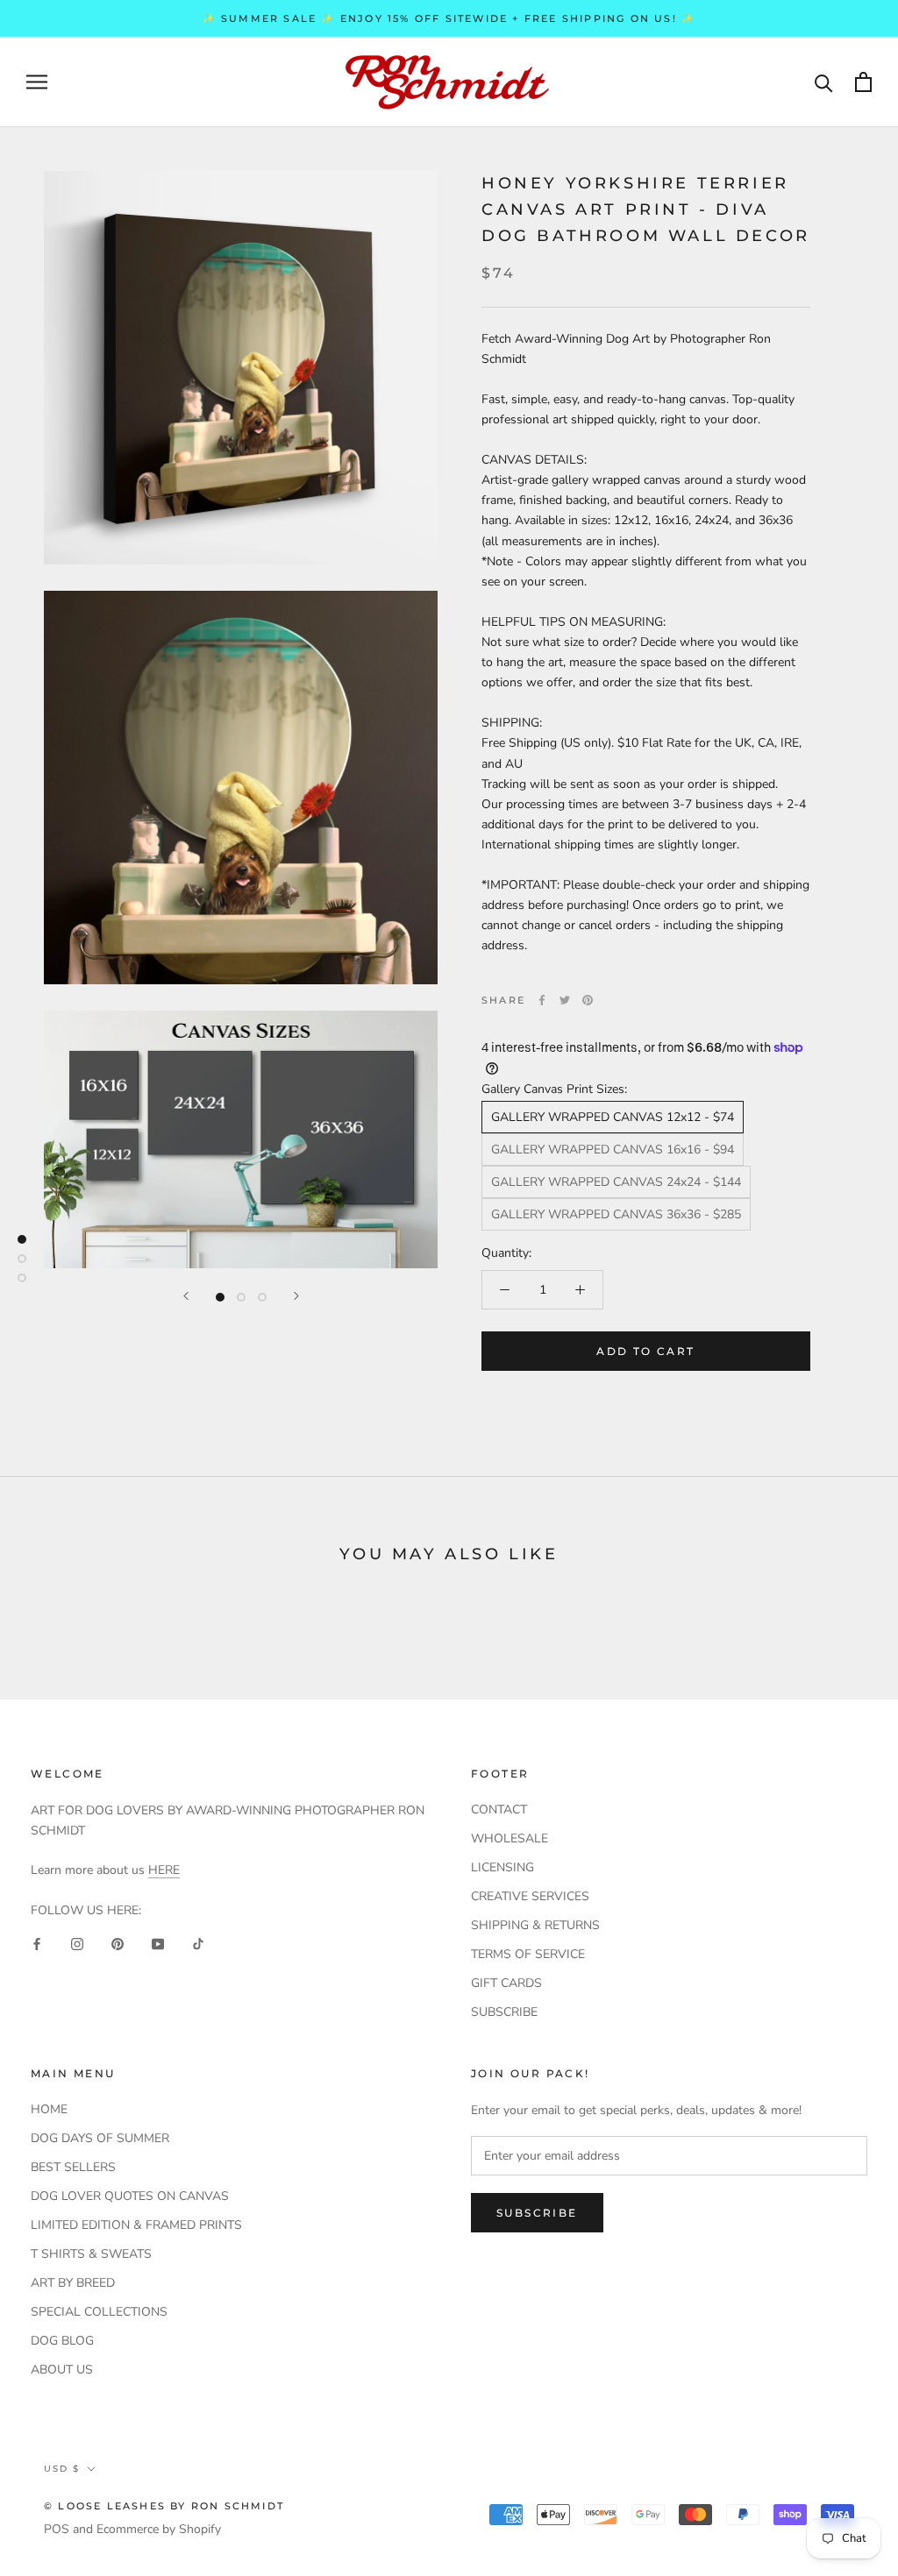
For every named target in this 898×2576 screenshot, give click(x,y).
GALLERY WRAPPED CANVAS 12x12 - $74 (613, 1117)
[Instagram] (77, 1943)
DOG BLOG (62, 2341)
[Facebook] (542, 1000)
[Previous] (186, 1296)
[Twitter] (565, 1000)
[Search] (824, 82)
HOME (49, 2109)
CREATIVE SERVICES (530, 1896)
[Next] (296, 1296)
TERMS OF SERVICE (528, 1954)
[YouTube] (158, 1943)
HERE (164, 1870)
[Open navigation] (37, 82)
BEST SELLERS (73, 2167)
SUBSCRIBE (504, 2012)
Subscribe (537, 2213)
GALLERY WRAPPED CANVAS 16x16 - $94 (613, 1150)
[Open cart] (863, 82)
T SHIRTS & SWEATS (91, 2254)
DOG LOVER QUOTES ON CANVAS (130, 2196)
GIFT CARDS (506, 1983)
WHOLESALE (510, 1838)
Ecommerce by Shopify (159, 2529)
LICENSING (502, 1867)
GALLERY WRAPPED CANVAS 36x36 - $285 (616, 1214)
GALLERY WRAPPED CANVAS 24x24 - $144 (616, 1182)
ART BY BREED (73, 2283)
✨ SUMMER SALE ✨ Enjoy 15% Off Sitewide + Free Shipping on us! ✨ (449, 18)
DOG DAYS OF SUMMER (100, 2138)
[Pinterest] (588, 1000)
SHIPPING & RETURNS (535, 1925)
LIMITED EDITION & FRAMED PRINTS (136, 2225)
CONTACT (499, 1810)
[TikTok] (198, 1943)
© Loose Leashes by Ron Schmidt (164, 2506)
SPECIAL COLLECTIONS (99, 2312)
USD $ (62, 2469)
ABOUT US (62, 2370)
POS (57, 2529)
